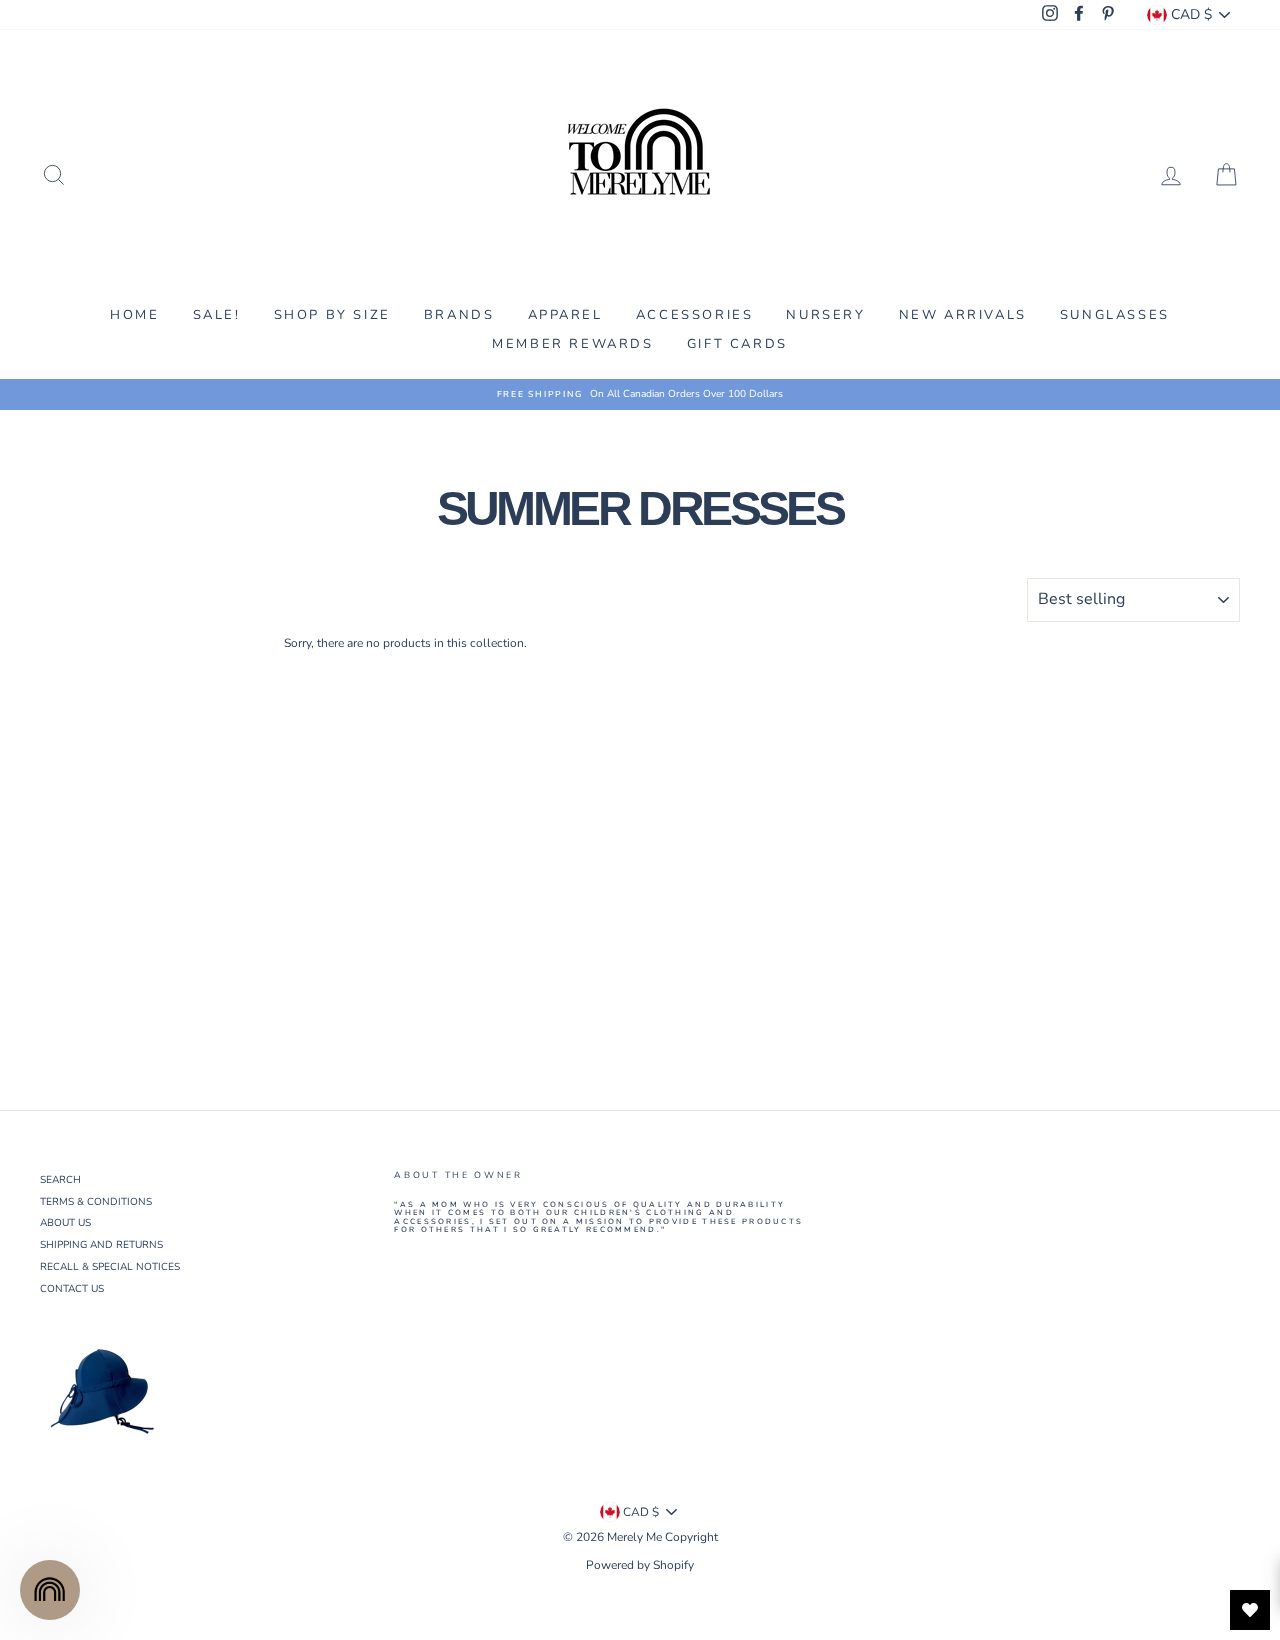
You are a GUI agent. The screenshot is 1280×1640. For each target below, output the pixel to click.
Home (134, 315)
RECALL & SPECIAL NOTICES (110, 1267)
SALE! (217, 315)
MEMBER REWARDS (572, 344)
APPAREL (565, 315)
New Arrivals (963, 315)
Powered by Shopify (640, 1565)
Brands (459, 315)
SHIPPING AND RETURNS (101, 1245)
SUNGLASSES (1115, 315)
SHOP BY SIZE (332, 315)
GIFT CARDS (737, 344)
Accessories (695, 315)
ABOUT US (65, 1223)
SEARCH (60, 1180)
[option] (640, 394)
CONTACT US (72, 1289)
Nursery (825, 315)
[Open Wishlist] (1250, 1610)
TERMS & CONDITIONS (96, 1202)
